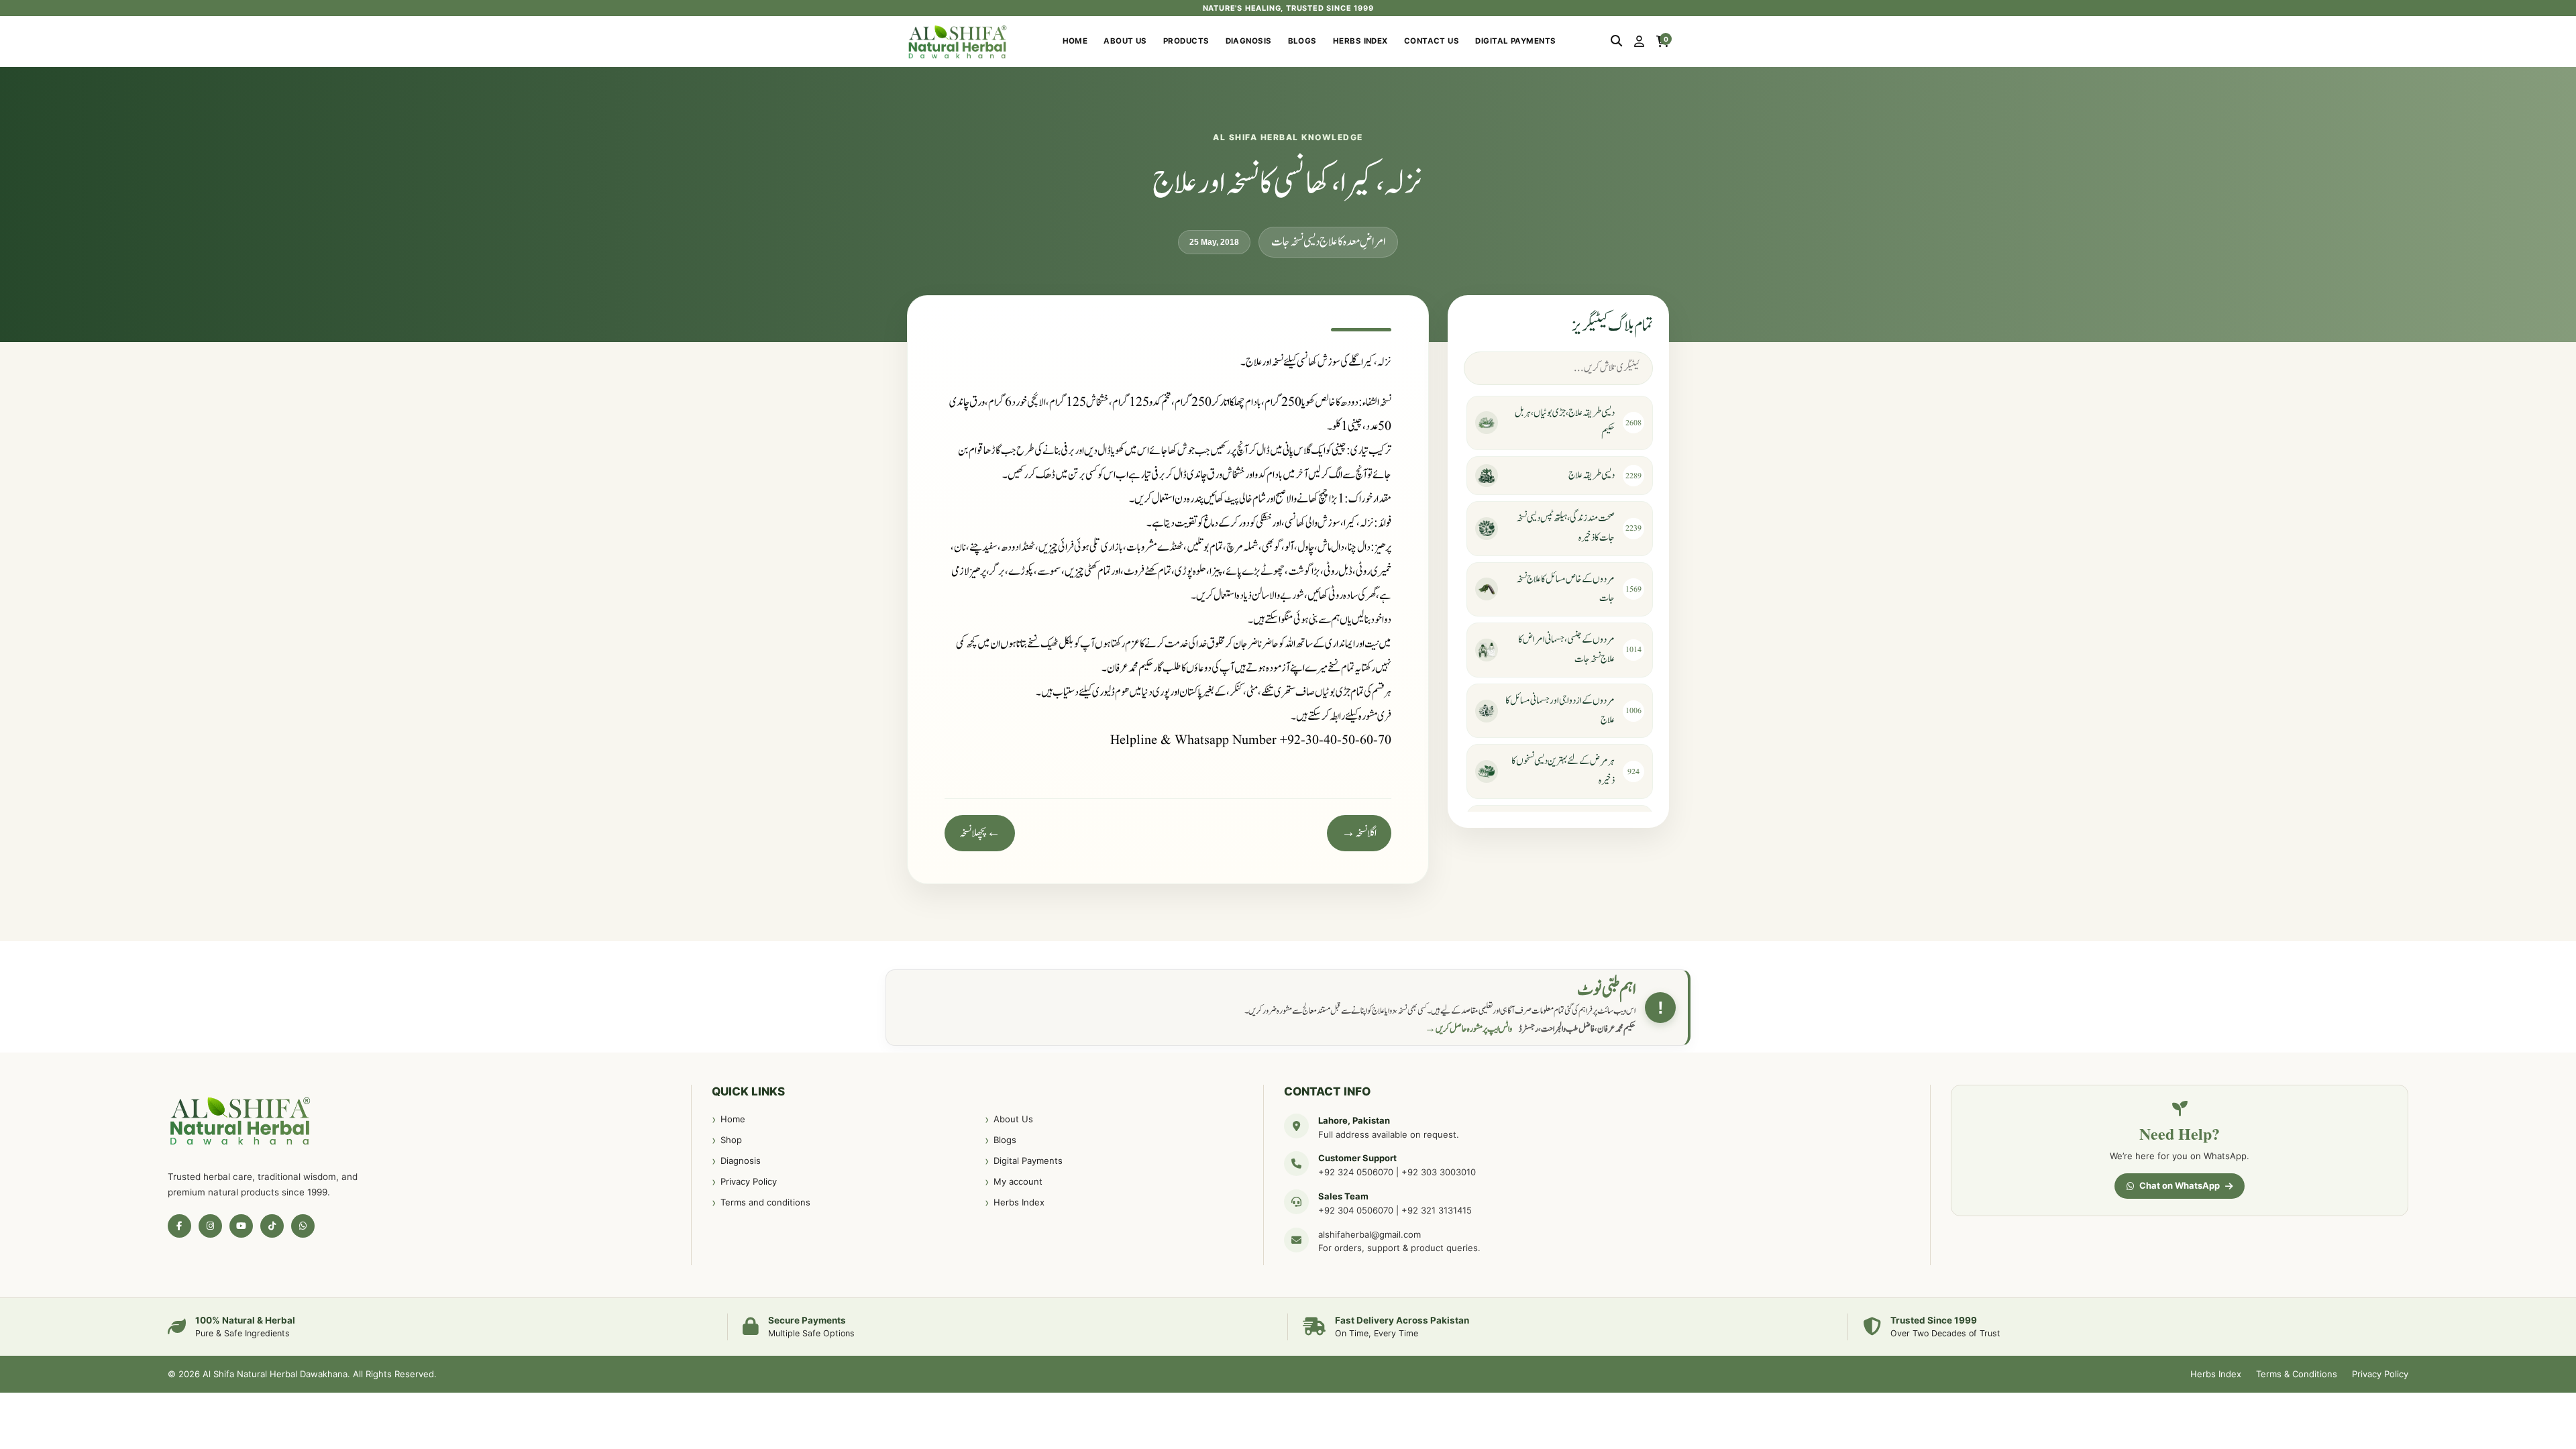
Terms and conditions (765, 1202)
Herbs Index (1360, 41)
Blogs (1302, 41)
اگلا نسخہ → (1359, 833)
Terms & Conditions (2297, 1374)
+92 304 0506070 (1356, 1210)
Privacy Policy (749, 1181)
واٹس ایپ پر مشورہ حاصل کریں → (1468, 1029)
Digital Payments (1515, 41)
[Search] (1616, 42)
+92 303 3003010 (1439, 1172)
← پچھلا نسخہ (980, 833)
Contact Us (1432, 41)
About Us (1125, 41)
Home (1075, 41)
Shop (731, 1140)
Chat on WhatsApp (2180, 1185)
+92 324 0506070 (1356, 1172)
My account (1018, 1181)
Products (1186, 41)
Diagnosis (1249, 41)
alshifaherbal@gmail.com (1370, 1234)
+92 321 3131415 (1437, 1210)
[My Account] (1639, 42)
